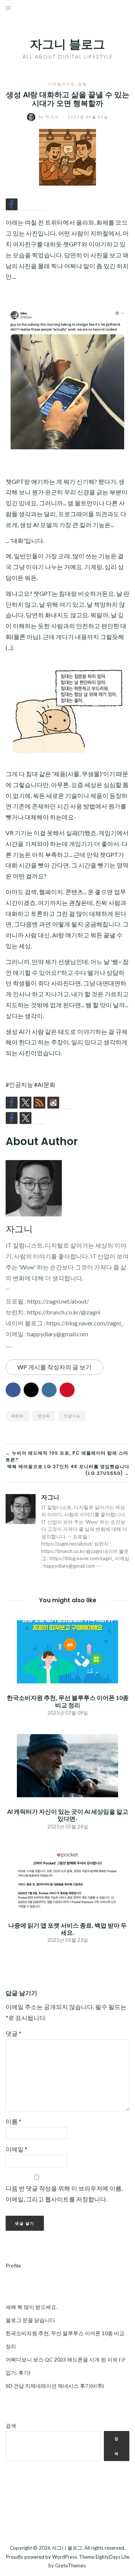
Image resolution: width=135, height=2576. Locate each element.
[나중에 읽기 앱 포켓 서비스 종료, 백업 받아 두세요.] (67, 1879)
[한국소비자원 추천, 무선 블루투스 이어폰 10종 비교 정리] (67, 1651)
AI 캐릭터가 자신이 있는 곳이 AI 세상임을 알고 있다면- (68, 1815)
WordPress (64, 2557)
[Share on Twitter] (25, 204)
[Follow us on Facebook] (12, 1103)
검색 (11, 2426)
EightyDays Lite (112, 2557)
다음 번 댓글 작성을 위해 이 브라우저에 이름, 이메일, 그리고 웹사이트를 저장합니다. (64, 2194)
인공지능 (72, 1416)
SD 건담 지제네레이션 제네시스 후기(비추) (55, 2386)
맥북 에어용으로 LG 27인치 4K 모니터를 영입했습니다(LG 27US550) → (68, 1470)
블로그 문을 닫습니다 (30, 2320)
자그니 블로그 (67, 44)
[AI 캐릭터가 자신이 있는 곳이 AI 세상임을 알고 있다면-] (67, 1765)
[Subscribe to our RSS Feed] (39, 1103)
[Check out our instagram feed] (53, 1103)
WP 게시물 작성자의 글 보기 (54, 1367)
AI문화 (17, 1416)
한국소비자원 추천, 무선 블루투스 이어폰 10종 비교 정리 (68, 1701)
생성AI (43, 1416)
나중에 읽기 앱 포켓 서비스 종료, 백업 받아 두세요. (67, 1929)
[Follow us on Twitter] (25, 1103)
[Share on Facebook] (12, 204)
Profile (13, 2266)
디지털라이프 (61, 84)
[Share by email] (39, 204)
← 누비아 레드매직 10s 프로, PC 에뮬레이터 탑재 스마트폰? (67, 1456)
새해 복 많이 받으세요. (31, 2307)
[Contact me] (67, 1103)
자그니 (49, 116)
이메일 (16, 2149)
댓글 (13, 2033)
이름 (13, 2121)
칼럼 (82, 84)
